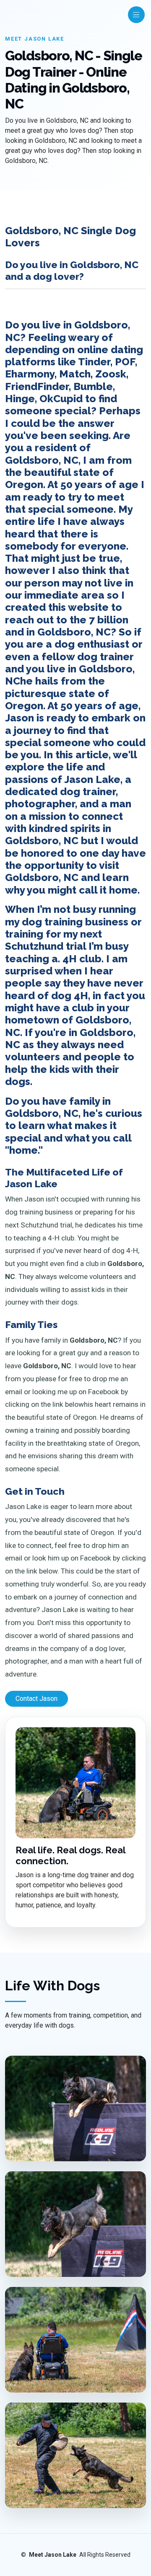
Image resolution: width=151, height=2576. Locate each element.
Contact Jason (36, 1699)
